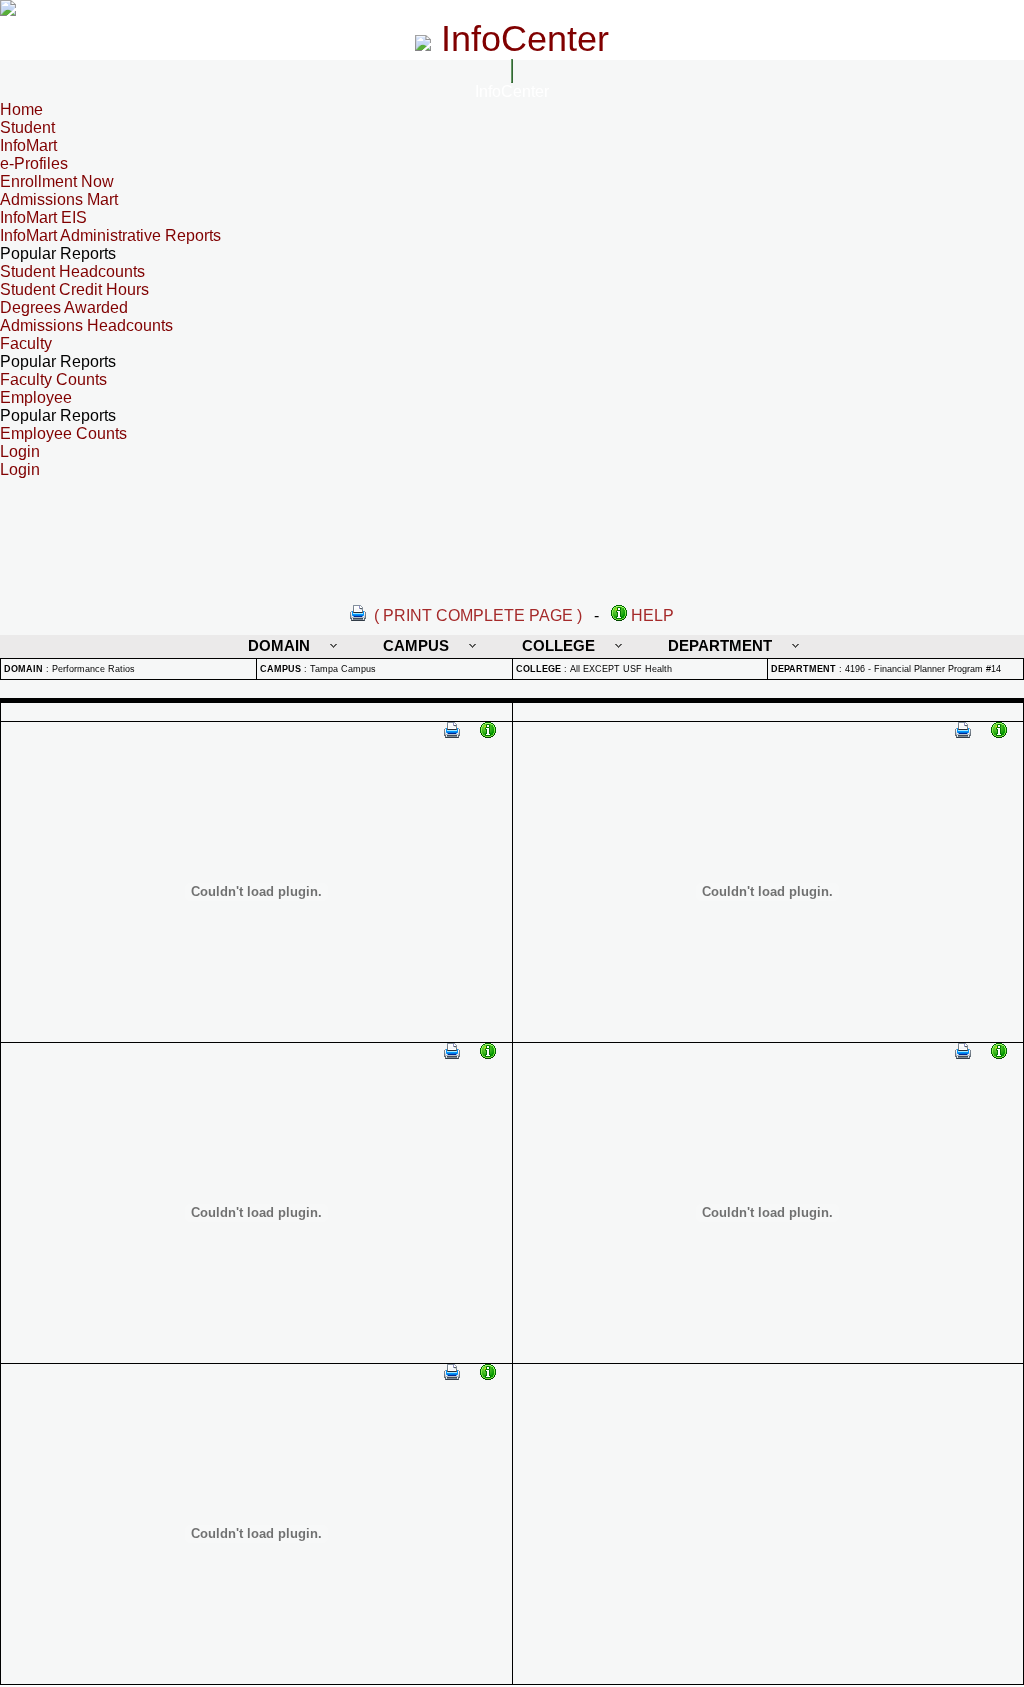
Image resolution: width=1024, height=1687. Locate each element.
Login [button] (20, 451)
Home (21, 109)
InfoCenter (512, 91)
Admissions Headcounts (86, 325)
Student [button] (27, 127)
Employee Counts (63, 433)
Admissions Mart (59, 199)
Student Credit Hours (74, 289)
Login (20, 469)
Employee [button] (36, 397)
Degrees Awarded (64, 307)
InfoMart (28, 145)
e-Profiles (34, 163)
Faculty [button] (26, 343)
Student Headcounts (72, 271)
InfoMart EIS (43, 217)
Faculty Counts (53, 379)
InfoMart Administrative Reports (110, 235)
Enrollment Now (57, 181)
